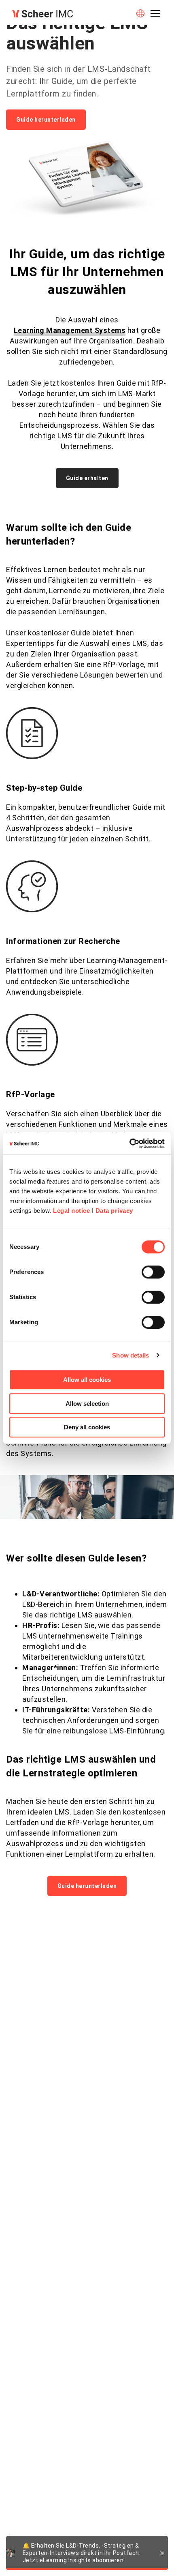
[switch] (153, 1272)
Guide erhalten (87, 478)
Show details (130, 1355)
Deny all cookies (87, 1427)
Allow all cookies (87, 1380)
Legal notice (71, 1211)
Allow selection (87, 1404)
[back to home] (42, 14)
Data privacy (114, 1211)
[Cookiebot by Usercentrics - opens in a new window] (129, 1143)
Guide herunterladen (46, 120)
